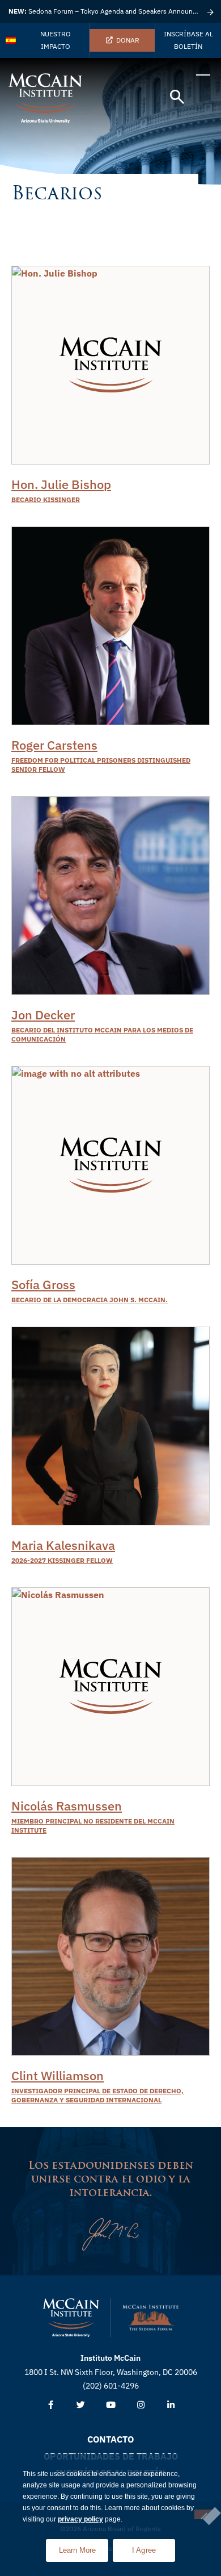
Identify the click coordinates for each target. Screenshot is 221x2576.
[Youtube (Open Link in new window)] (111, 2405)
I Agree (144, 2550)
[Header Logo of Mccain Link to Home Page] (45, 98)
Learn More (84, 2547)
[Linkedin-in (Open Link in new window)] (171, 2405)
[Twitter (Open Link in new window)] (81, 2405)
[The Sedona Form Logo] (151, 2318)
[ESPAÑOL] (11, 40)
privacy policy (80, 2519)
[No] (203, 2514)
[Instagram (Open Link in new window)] (141, 2405)
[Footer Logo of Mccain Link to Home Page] (71, 2318)
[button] (177, 97)
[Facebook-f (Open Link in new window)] (51, 2405)
